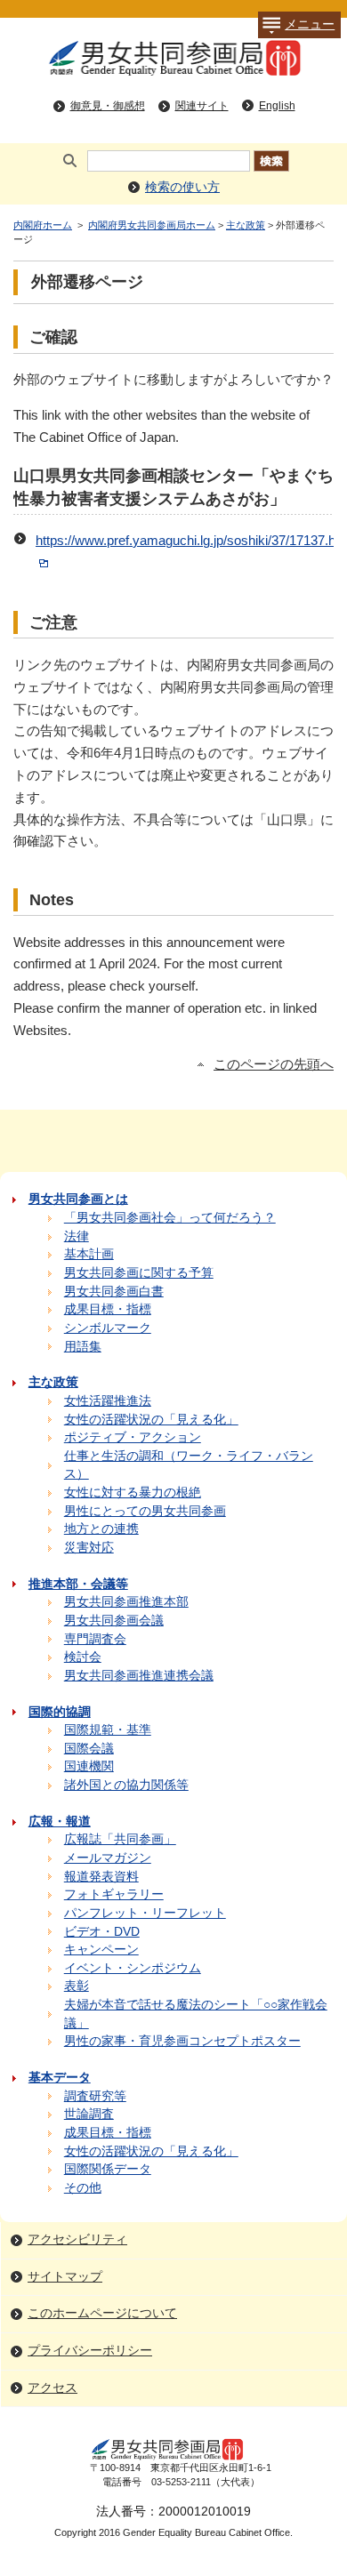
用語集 (83, 1347)
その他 (83, 2188)
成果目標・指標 (108, 1309)
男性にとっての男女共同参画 (145, 1511)
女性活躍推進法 (108, 1401)
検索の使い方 (182, 187)
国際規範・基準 (108, 1730)
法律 (77, 1236)
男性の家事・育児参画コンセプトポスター (182, 2041)
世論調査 (89, 2114)
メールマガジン (108, 1858)
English (277, 106)
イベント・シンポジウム (133, 1968)
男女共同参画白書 (114, 1292)
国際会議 (89, 1749)
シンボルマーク (108, 1328)
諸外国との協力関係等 (126, 1785)
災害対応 (89, 1548)
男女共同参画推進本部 (126, 1602)
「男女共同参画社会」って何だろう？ (170, 1218)
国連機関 (89, 1766)
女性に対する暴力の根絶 (133, 1493)
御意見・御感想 (108, 106)
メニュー (310, 24)
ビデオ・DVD (102, 1932)
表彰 (77, 1986)
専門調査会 (95, 1639)
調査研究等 (95, 2096)
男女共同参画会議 (114, 1621)
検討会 (83, 1657)
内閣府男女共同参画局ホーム (152, 225)
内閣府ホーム (43, 225)
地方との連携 (101, 1529)
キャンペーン (101, 1950)
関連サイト (202, 106)
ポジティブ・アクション (133, 1437)
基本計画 (89, 1254)
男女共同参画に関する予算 (139, 1273)
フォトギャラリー (114, 1894)
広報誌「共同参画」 (120, 1839)
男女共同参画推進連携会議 (139, 1676)
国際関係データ (108, 2169)
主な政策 (246, 225)
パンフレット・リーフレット (145, 1913)
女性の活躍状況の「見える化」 (151, 1420)
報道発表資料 (101, 1877)
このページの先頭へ (274, 1064)
